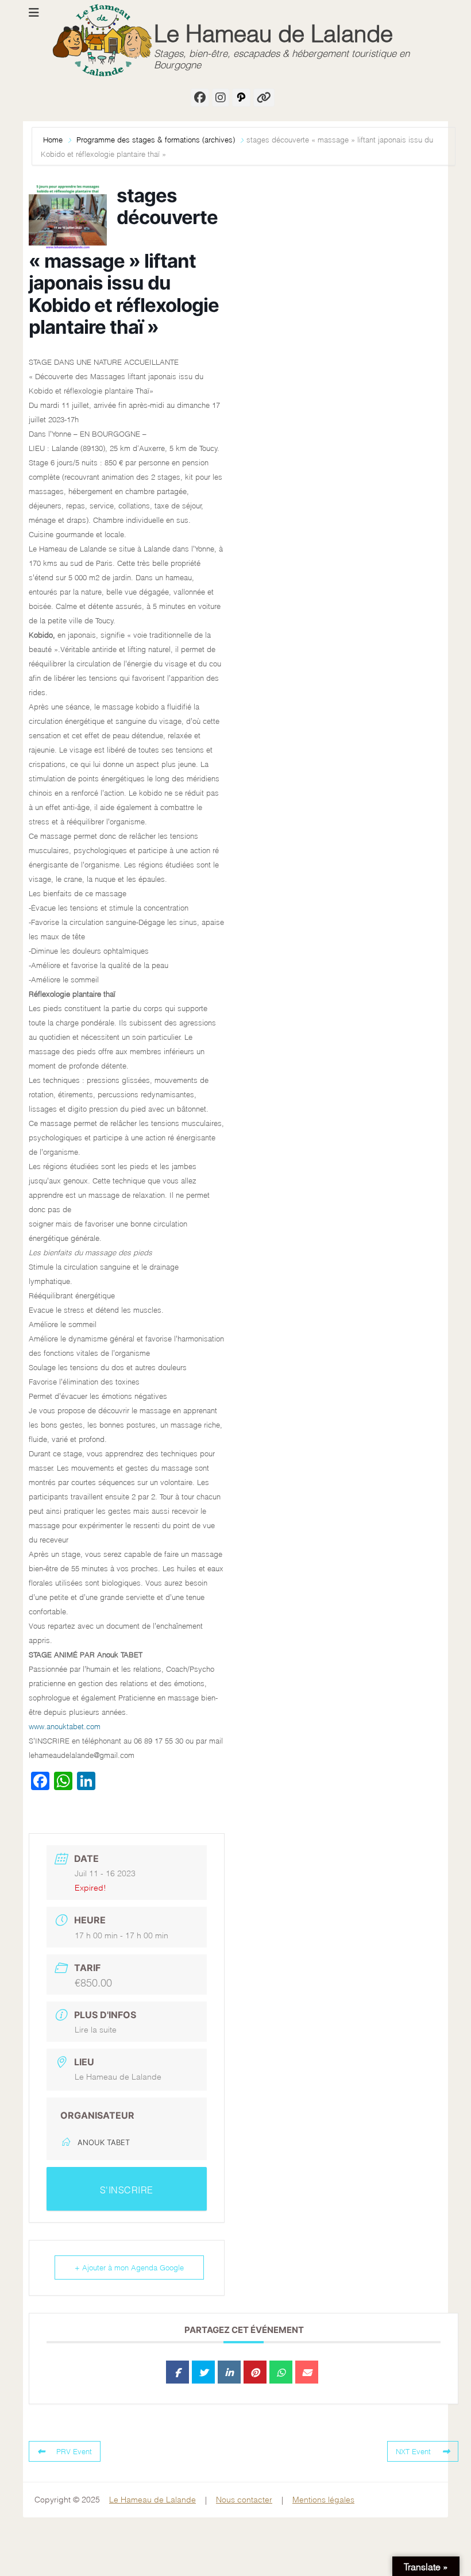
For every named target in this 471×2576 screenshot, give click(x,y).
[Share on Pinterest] (255, 2372)
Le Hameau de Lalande (273, 34)
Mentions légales (323, 2500)
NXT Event (413, 2451)
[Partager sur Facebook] (177, 2372)
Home (54, 140)
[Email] (307, 2372)
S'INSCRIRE (127, 2190)
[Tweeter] (203, 2372)
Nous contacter (244, 2500)
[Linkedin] (229, 2372)
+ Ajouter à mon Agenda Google (129, 2268)
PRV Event (74, 2451)
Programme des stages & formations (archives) (156, 140)
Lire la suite (96, 2030)
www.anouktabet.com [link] (65, 1726)
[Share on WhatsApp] (281, 2372)
